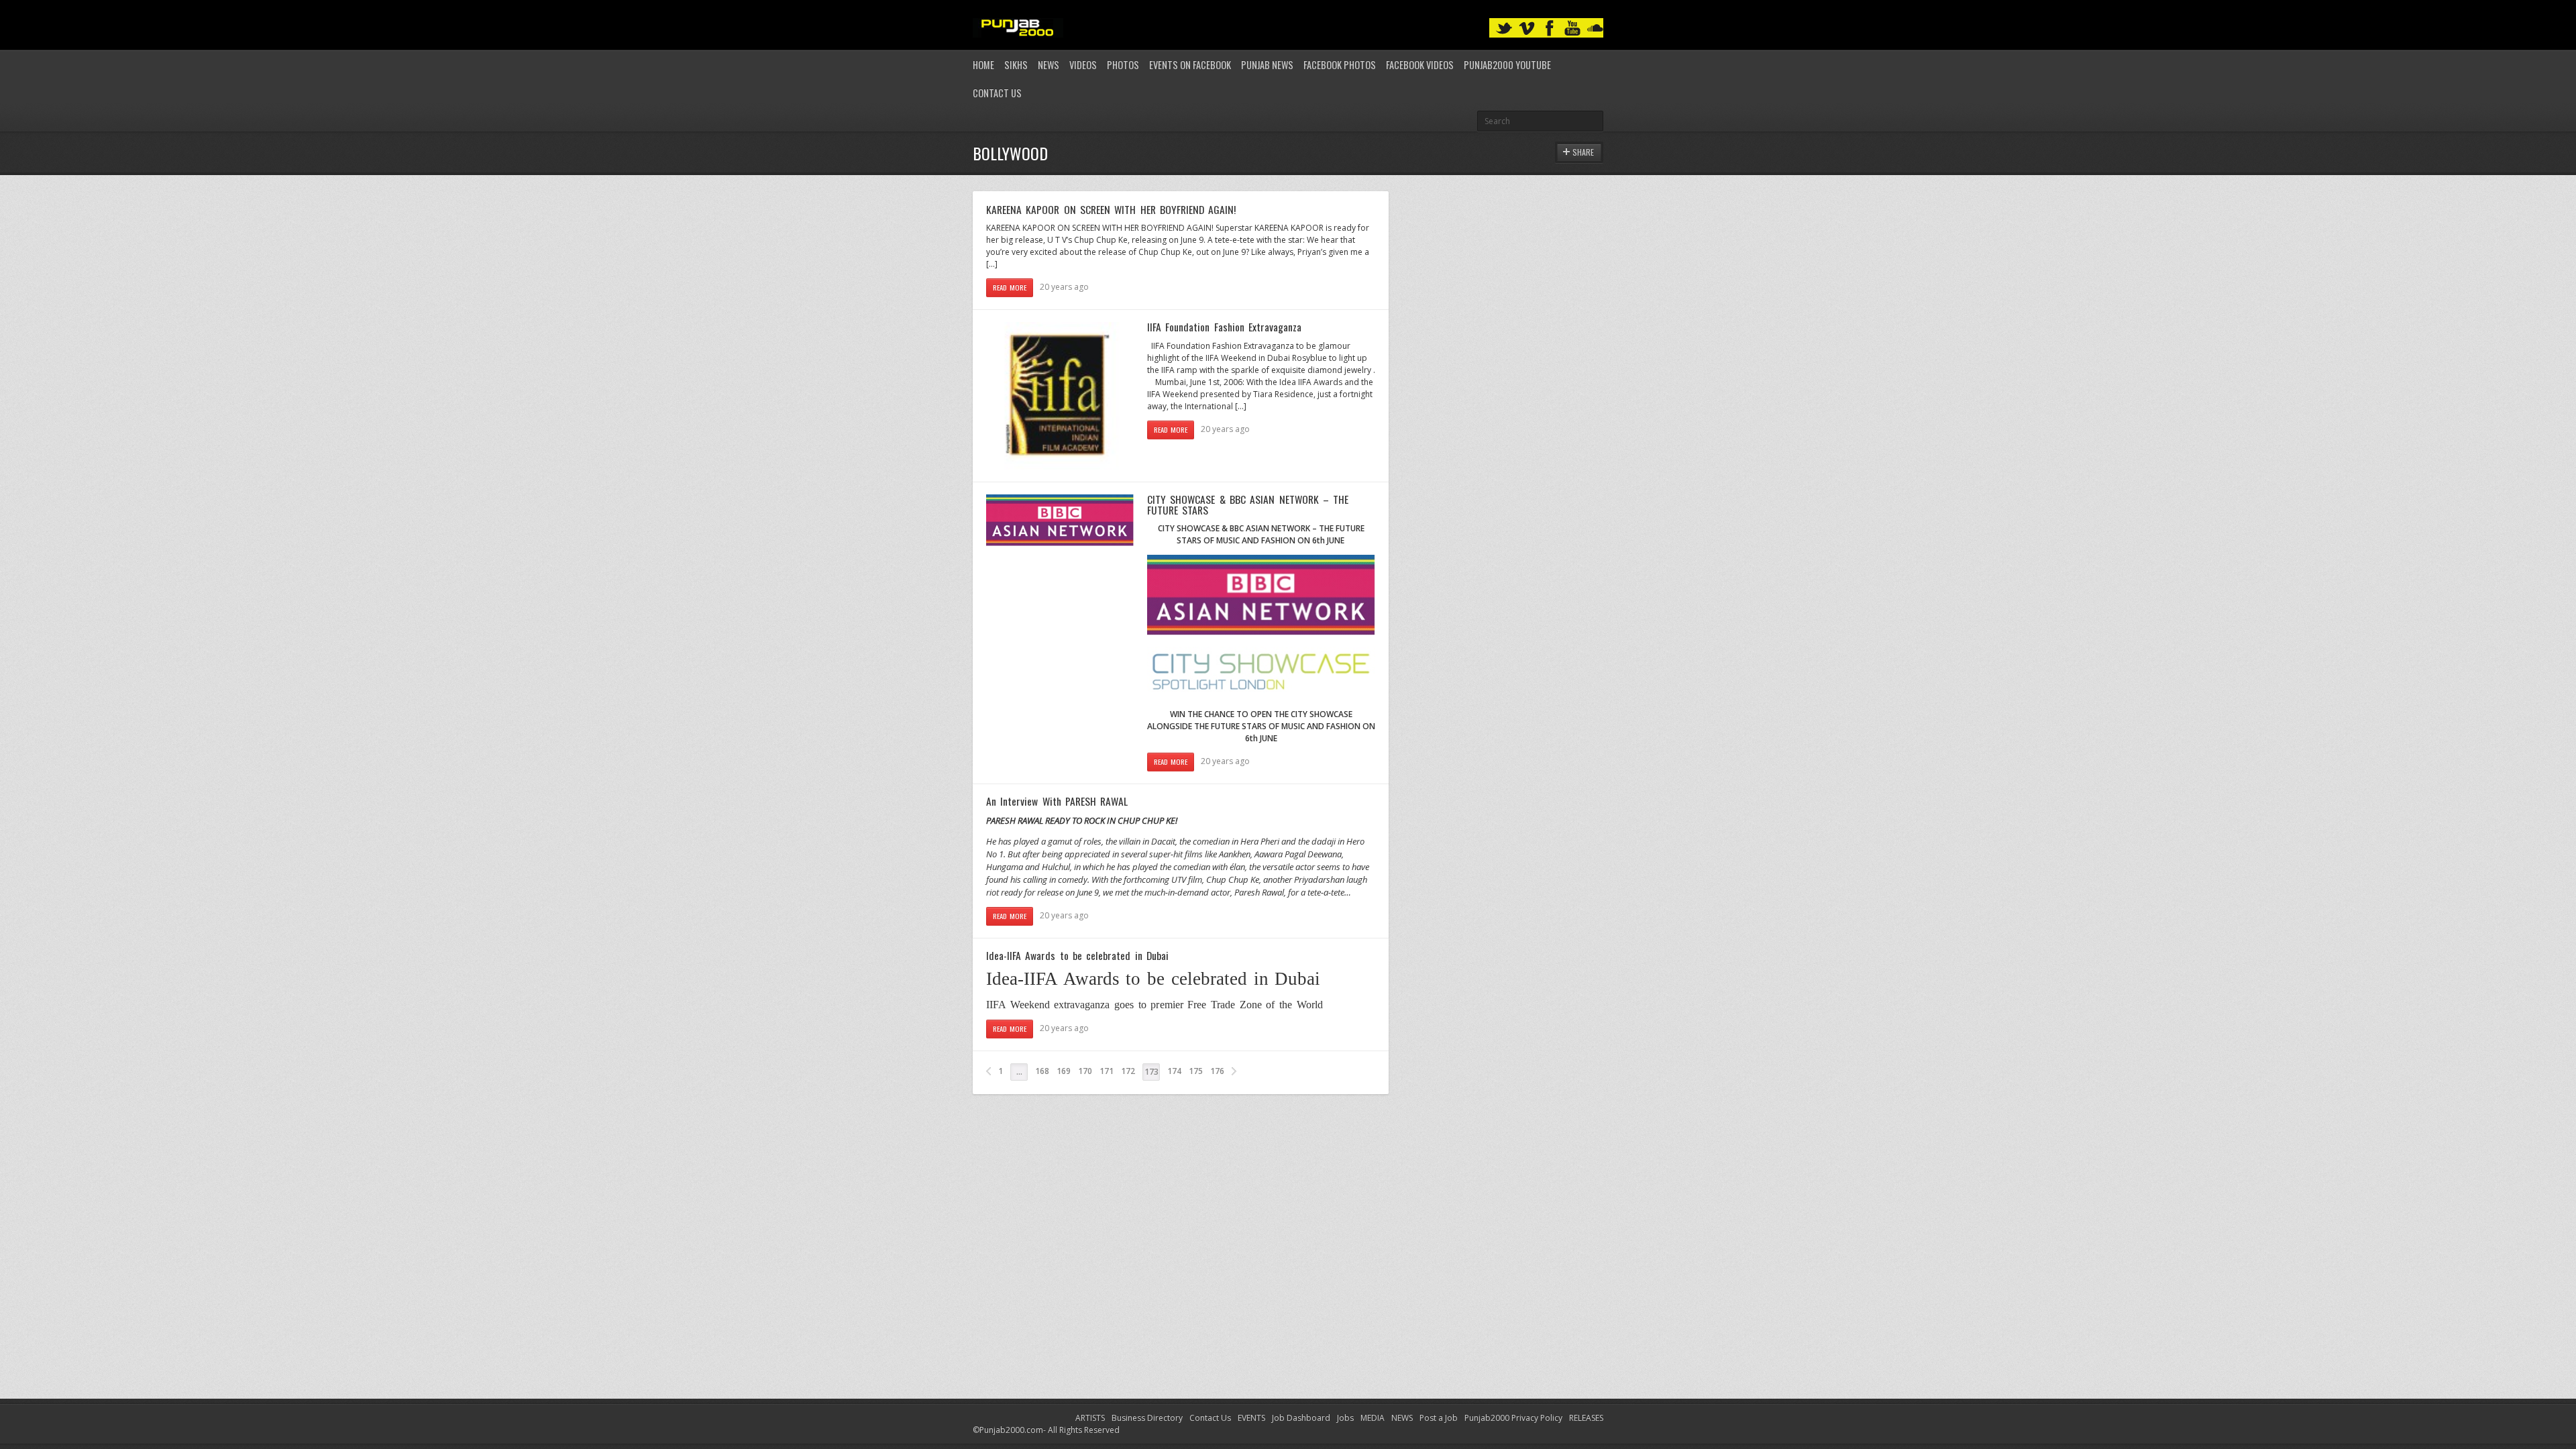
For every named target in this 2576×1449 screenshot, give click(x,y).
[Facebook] (1550, 29)
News (1049, 65)
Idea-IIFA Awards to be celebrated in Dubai (1077, 955)
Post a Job (1439, 1418)
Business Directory (1147, 1418)
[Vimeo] (1527, 29)
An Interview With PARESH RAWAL (1057, 801)
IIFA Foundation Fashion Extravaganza (1224, 327)
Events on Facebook (1190, 65)
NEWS (1402, 1418)
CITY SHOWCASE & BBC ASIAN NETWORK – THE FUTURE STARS (1248, 504)
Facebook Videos (1420, 65)
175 (1196, 1071)
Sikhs (1016, 65)
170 (1085, 1071)
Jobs (1345, 1418)
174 (1174, 1071)
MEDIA (1373, 1418)
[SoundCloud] (1595, 29)
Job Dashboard (1301, 1418)
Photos (1123, 65)
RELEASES (1586, 1418)
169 (1064, 1071)
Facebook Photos (1340, 65)
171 (1107, 1071)
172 (1128, 1071)
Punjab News (1267, 65)
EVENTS (1251, 1418)
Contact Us (997, 93)
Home (983, 65)
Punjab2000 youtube (1507, 65)
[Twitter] (1504, 29)
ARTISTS (1090, 1418)
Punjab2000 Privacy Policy (1513, 1418)
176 (1217, 1071)
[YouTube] (1572, 29)
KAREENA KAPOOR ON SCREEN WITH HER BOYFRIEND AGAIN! (1111, 209)
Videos (1083, 65)
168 (1042, 1071)
